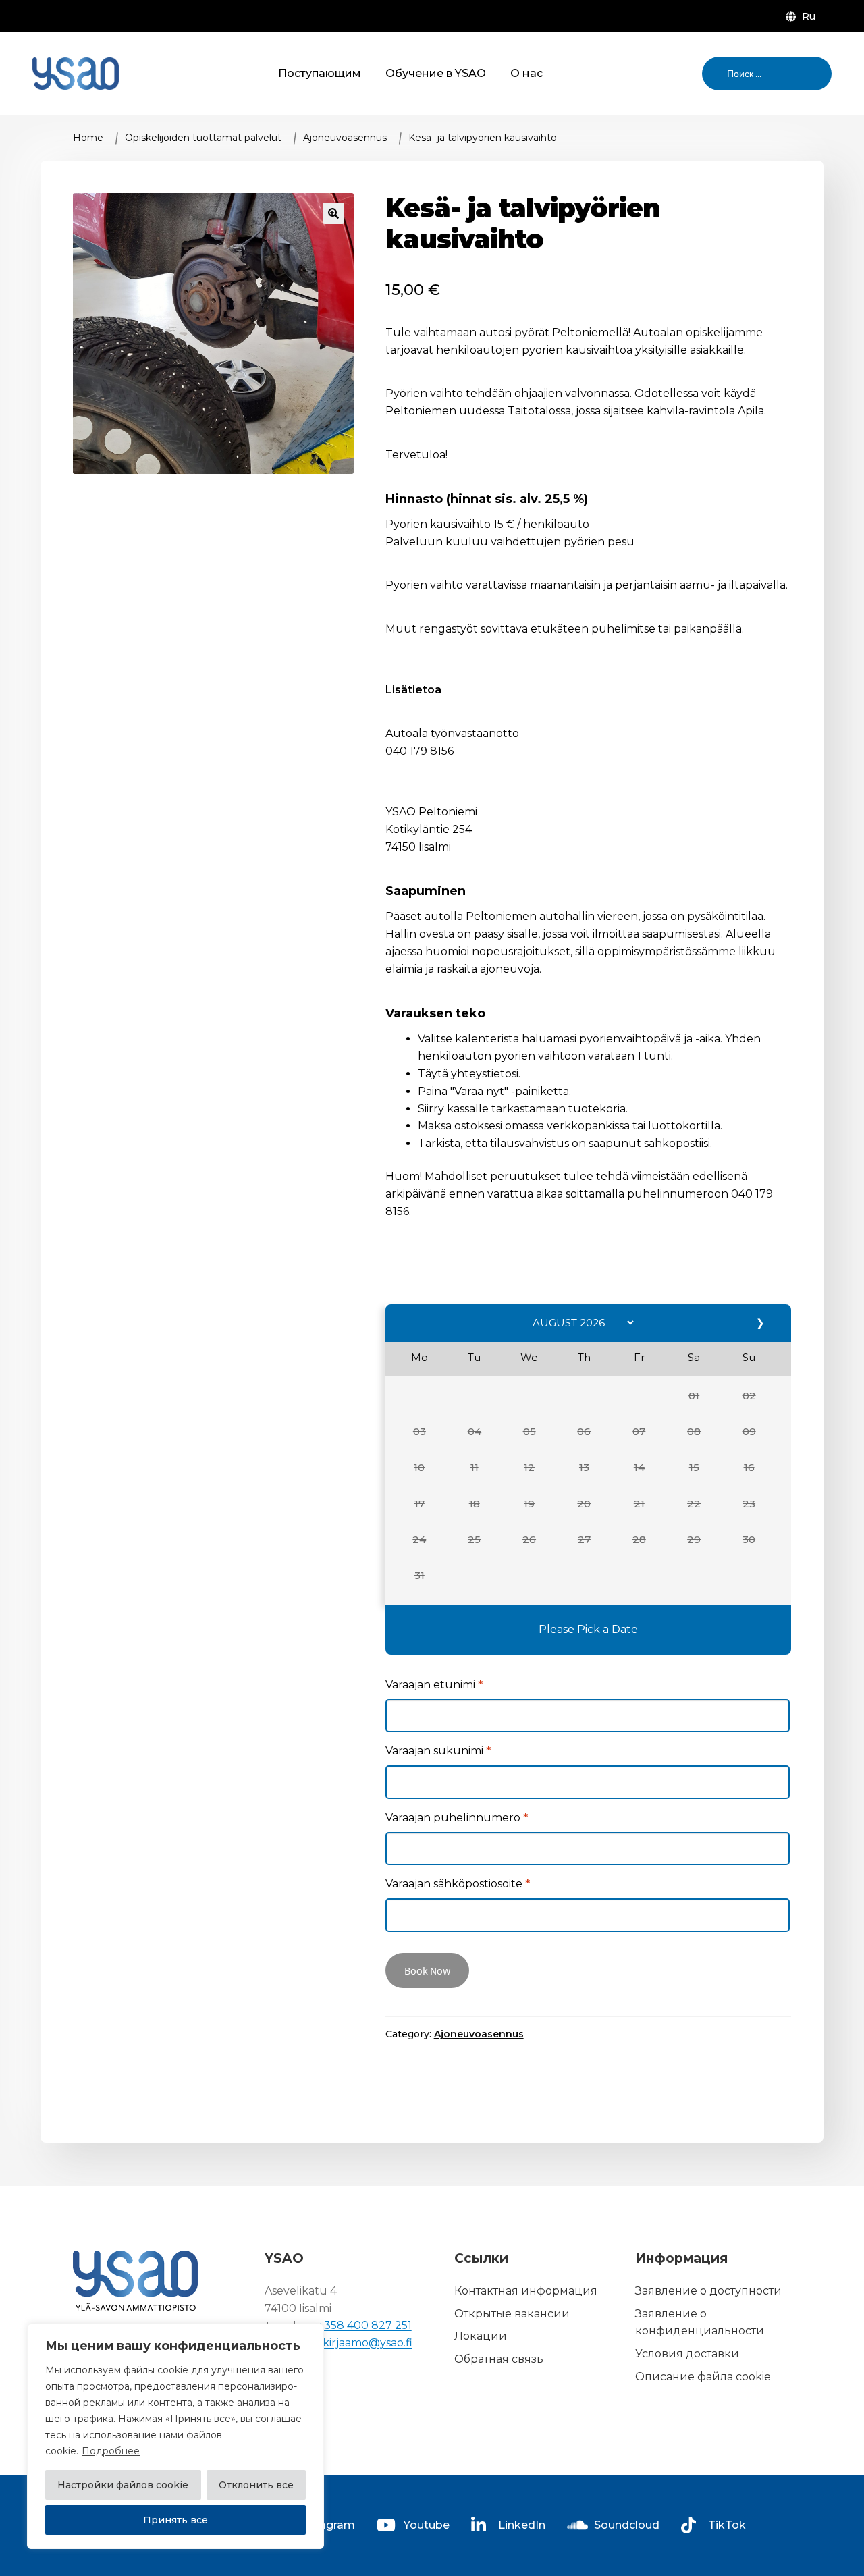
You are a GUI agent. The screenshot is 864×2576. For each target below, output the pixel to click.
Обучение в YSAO (436, 73)
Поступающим (320, 73)
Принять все (175, 2520)
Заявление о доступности (708, 2291)
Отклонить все (256, 2485)
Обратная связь (499, 2360)
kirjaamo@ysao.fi (368, 2343)
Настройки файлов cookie (123, 2485)
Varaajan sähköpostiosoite (458, 1884)
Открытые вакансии (512, 2314)
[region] (175, 2436)
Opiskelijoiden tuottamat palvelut (203, 138)
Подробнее (111, 2451)
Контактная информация (526, 2291)
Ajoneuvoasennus (345, 138)
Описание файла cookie (703, 2377)
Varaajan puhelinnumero (457, 1818)
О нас (526, 73)
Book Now (427, 1970)
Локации (481, 2337)
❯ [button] (761, 1323)
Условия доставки (687, 2354)
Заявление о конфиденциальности (700, 2323)
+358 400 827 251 (365, 2326)
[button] (694, 1396)
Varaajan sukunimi (438, 1751)
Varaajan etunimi (434, 1685)
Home (88, 138)
